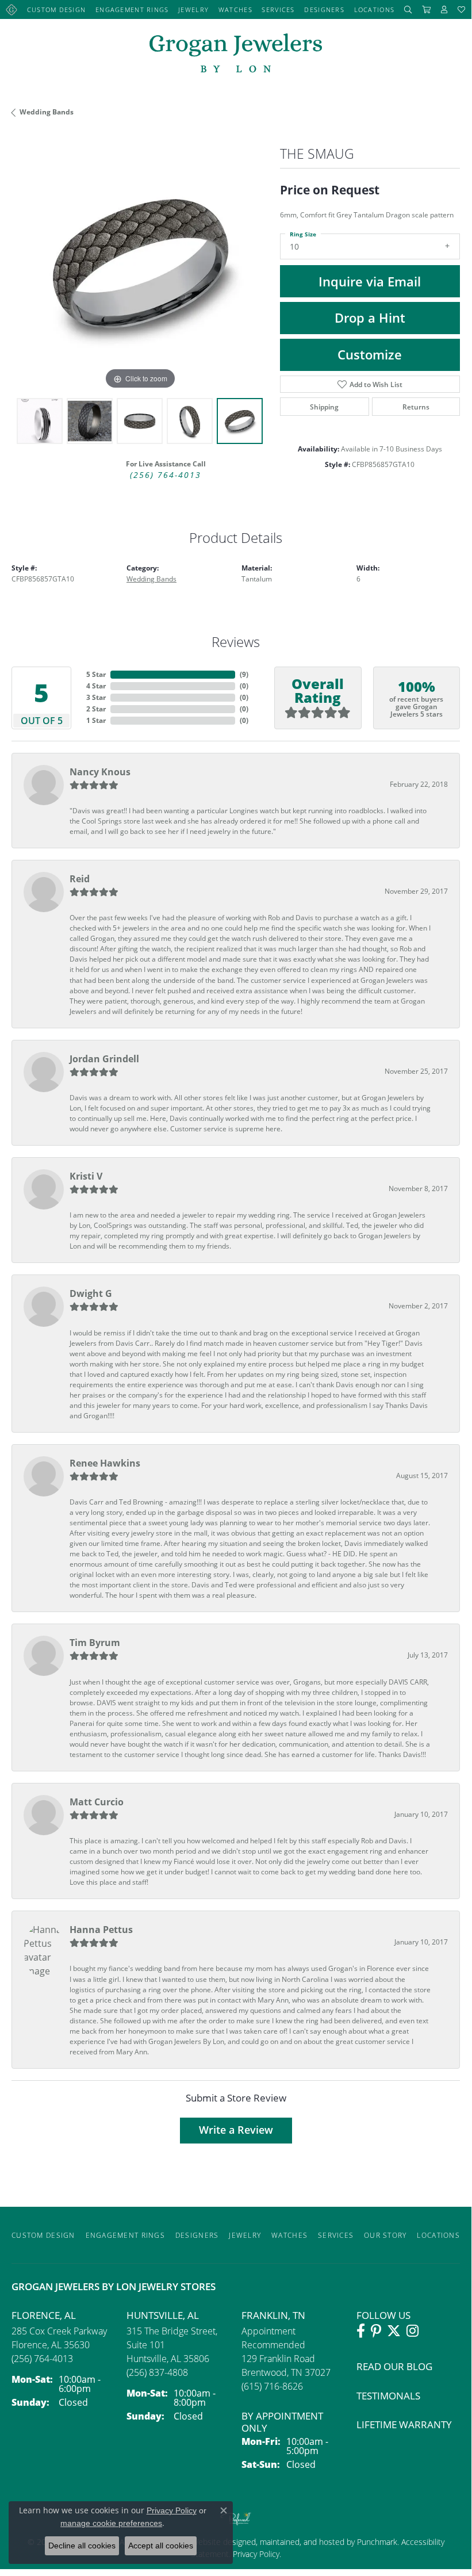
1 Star (96, 720)
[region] (140, 264)
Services (278, 9)
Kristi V (86, 1176)
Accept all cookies (161, 2546)
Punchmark (377, 2542)
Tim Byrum (95, 1643)
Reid (80, 879)
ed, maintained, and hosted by (302, 2542)
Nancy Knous (100, 772)
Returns (416, 407)
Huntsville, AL (163, 2315)
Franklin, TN (273, 2315)
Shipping (324, 407)
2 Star (96, 709)
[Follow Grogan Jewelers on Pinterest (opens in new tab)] (376, 2331)
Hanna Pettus (101, 1930)
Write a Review (236, 2130)
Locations (375, 9)
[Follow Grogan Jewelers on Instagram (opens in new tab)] (412, 2331)
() (244, 674)
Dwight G (91, 1293)
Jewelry (193, 9)
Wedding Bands (47, 112)
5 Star (96, 674)
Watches (235, 9)
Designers (324, 9)
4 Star (96, 686)
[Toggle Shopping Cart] (427, 9)
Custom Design (57, 9)
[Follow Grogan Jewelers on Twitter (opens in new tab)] (394, 2331)
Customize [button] (370, 355)
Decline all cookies (82, 2546)
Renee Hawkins (105, 1463)
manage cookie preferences (111, 2523)
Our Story (385, 2235)
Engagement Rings (132, 9)
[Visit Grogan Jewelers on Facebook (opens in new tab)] (361, 2331)
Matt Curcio (97, 1802)
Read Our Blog (394, 2366)
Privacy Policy (255, 2554)
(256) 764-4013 (166, 475)
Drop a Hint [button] (370, 318)
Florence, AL (44, 2315)
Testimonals (388, 2396)
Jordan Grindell (104, 1059)
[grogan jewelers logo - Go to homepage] (236, 54)
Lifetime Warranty (404, 2424)
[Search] (408, 9)
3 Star (96, 697)
